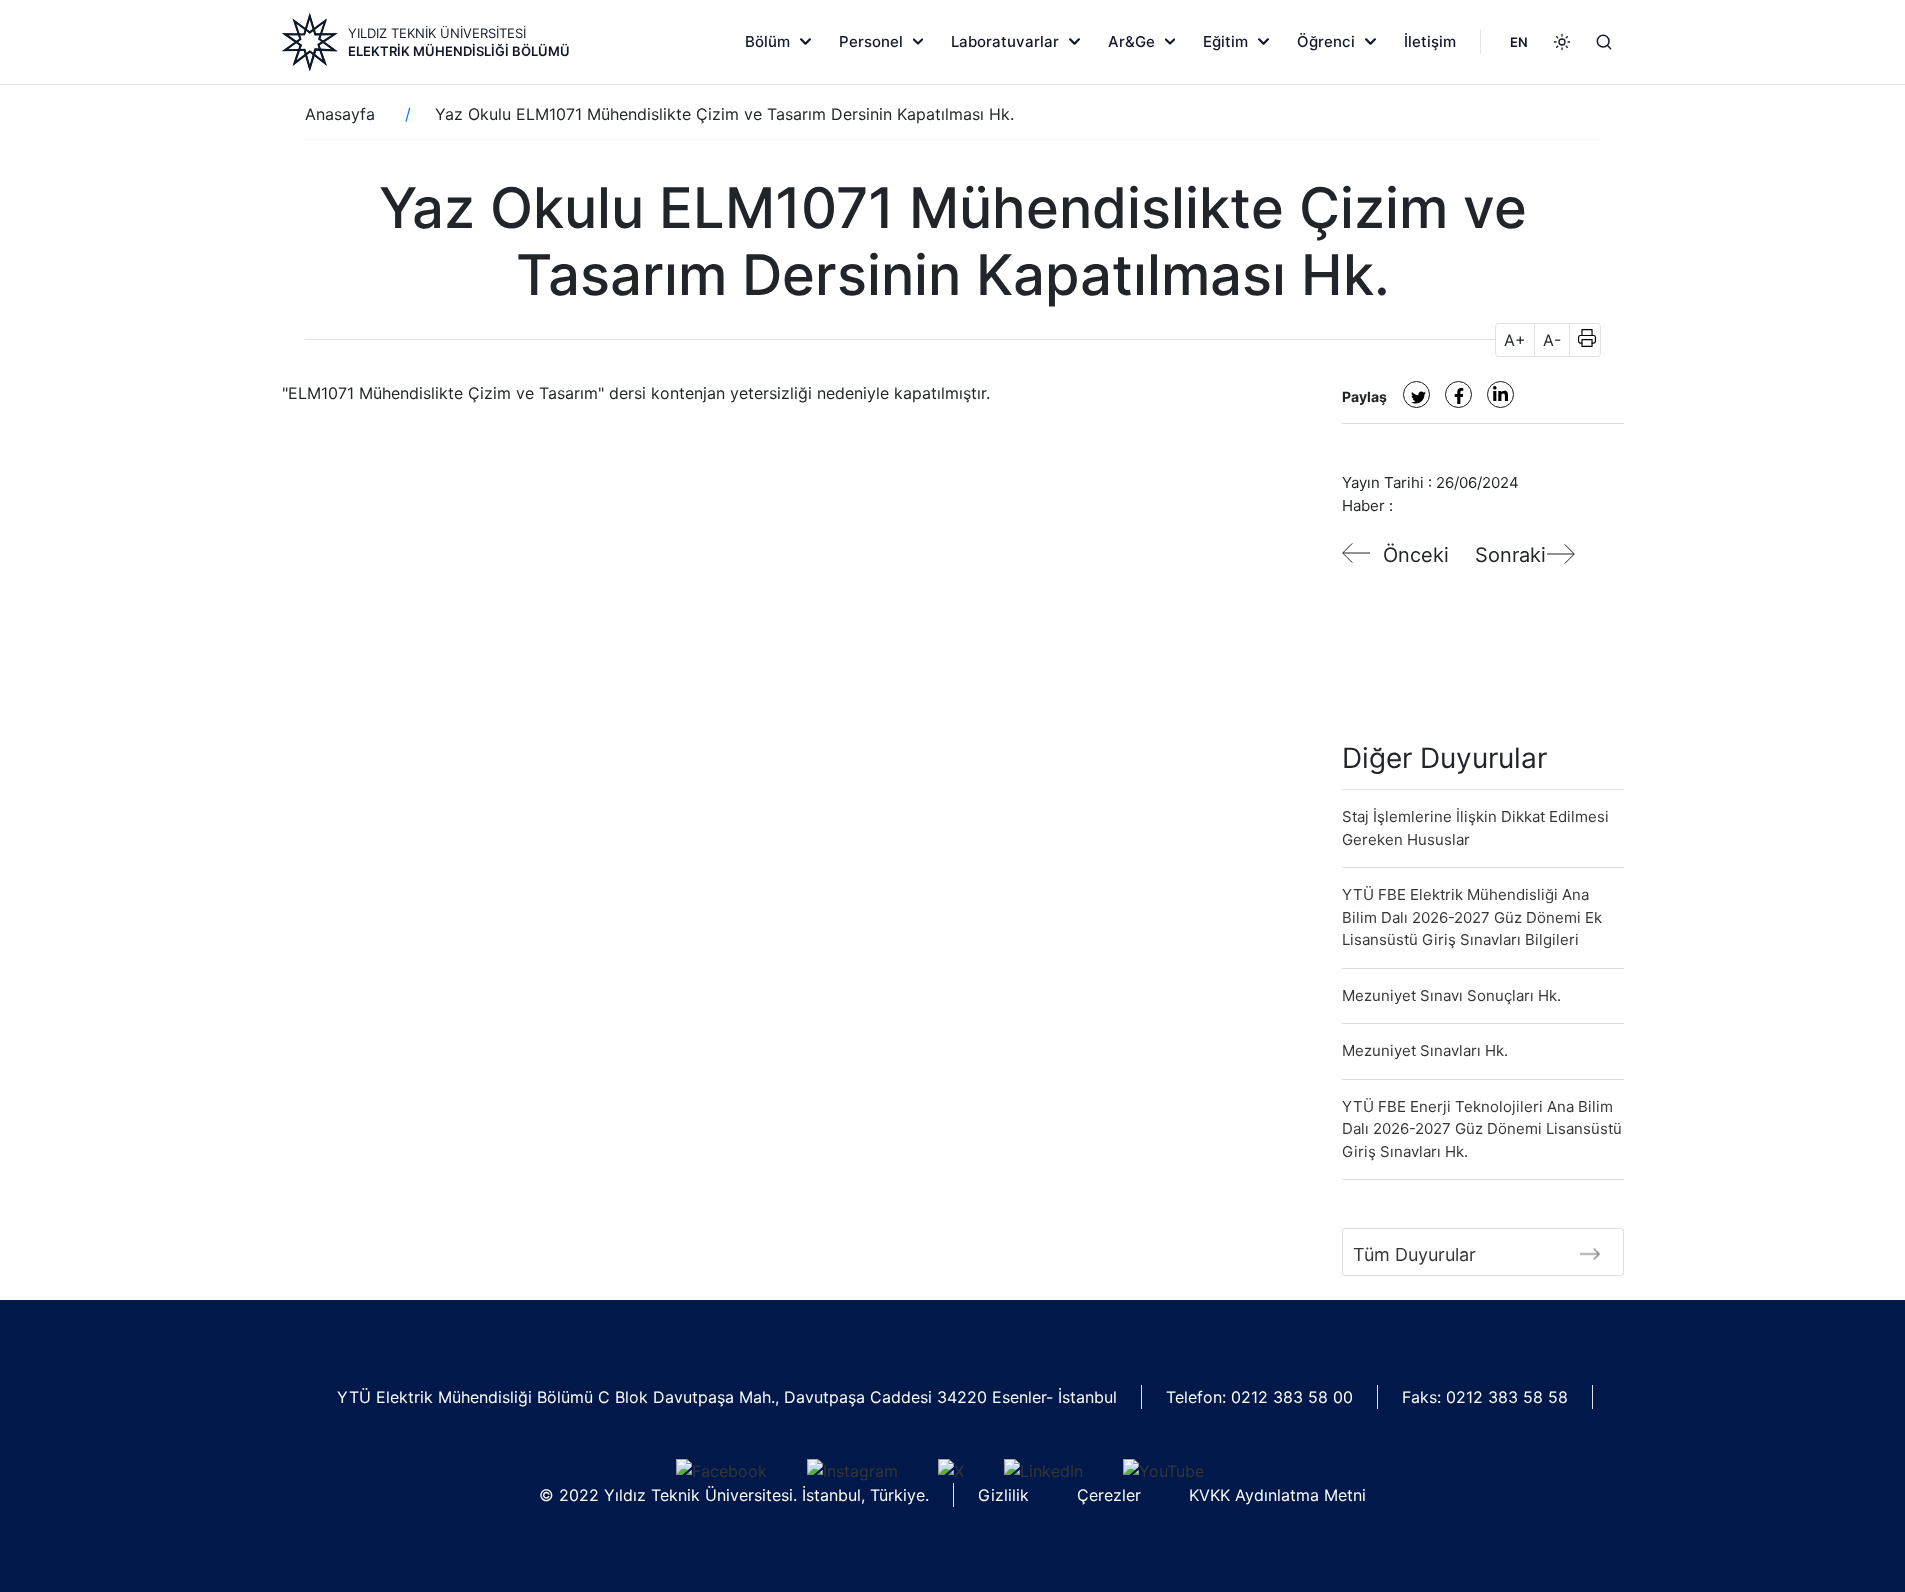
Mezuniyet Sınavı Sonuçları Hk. (1451, 995)
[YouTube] (1163, 1470)
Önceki (1416, 555)
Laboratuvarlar (1005, 41)
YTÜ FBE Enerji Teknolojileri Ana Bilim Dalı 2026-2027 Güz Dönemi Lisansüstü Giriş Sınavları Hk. (1482, 1129)
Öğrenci (1326, 41)
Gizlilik (1003, 1495)
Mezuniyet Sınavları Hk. (1425, 1050)
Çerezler (1109, 1495)
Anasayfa (340, 114)
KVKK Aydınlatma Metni (1277, 1495)
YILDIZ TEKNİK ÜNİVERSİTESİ (437, 33)
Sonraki (1510, 555)
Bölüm (767, 41)
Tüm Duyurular (1414, 1254)
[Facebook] (721, 1470)
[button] (1580, 340)
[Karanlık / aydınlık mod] (1562, 42)
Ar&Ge (1131, 41)
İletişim (1430, 41)
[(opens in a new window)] (1416, 394)
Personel (871, 41)
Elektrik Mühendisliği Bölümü (459, 51)
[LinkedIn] (1043, 1470)
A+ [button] (1515, 340)
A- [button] (1552, 340)
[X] (951, 1470)
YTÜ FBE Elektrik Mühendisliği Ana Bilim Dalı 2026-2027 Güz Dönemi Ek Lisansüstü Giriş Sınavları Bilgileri (1472, 917)
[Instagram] (852, 1470)
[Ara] (1604, 42)
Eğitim (1225, 41)
